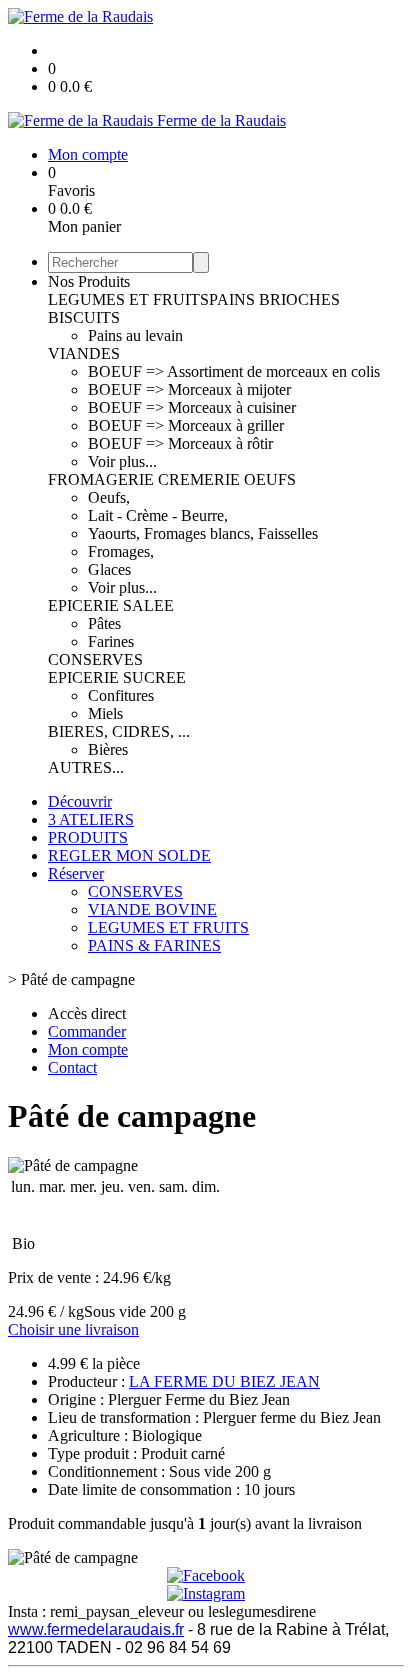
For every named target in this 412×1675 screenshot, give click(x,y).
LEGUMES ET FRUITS (128, 299)
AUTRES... (86, 767)
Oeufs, (109, 497)
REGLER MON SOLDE (129, 855)
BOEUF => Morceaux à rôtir (180, 443)
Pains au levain (135, 335)
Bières (108, 749)
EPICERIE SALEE (111, 605)
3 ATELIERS (91, 819)
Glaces (109, 569)
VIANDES (84, 353)
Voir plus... (122, 461)
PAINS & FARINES (154, 945)
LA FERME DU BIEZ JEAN (224, 1381)
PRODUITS (88, 837)
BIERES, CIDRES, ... (119, 731)
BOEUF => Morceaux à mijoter (189, 389)
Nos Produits (89, 281)
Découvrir (80, 801)
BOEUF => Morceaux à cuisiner (192, 407)
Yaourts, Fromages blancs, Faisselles (203, 533)
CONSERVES (95, 659)
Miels (105, 713)
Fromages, (121, 551)
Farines (111, 641)
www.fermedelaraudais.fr (96, 1629)
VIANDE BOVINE (152, 909)
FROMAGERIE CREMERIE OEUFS (172, 479)
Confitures (121, 695)
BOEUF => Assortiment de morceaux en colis (234, 371)
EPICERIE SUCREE (117, 677)
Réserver (76, 873)
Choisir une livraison (73, 1329)
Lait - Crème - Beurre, (158, 515)
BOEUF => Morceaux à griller (186, 425)
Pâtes (104, 623)
